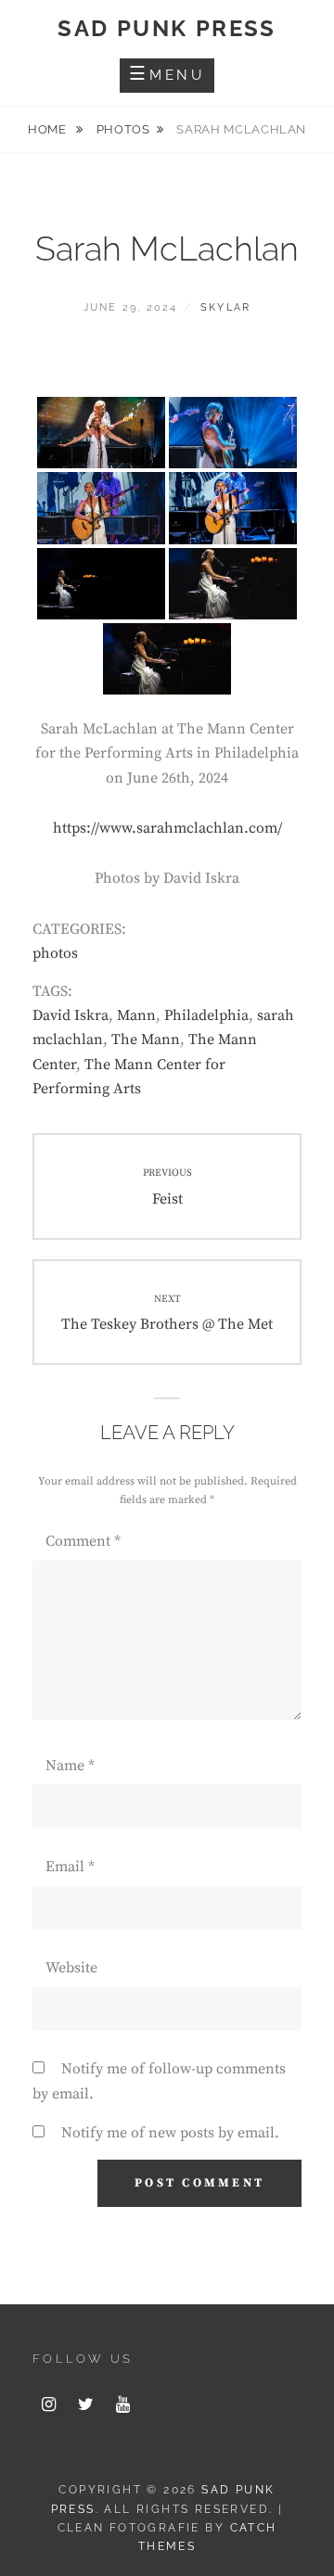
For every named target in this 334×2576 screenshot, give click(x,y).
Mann (136, 1015)
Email (70, 1867)
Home (49, 129)
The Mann (146, 1039)
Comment (83, 1541)
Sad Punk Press (167, 28)
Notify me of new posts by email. (170, 2133)
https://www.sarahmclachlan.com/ (167, 828)
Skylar (225, 307)
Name (70, 1766)
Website (71, 1968)
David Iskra (71, 1015)
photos (123, 129)
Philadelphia (206, 1015)
